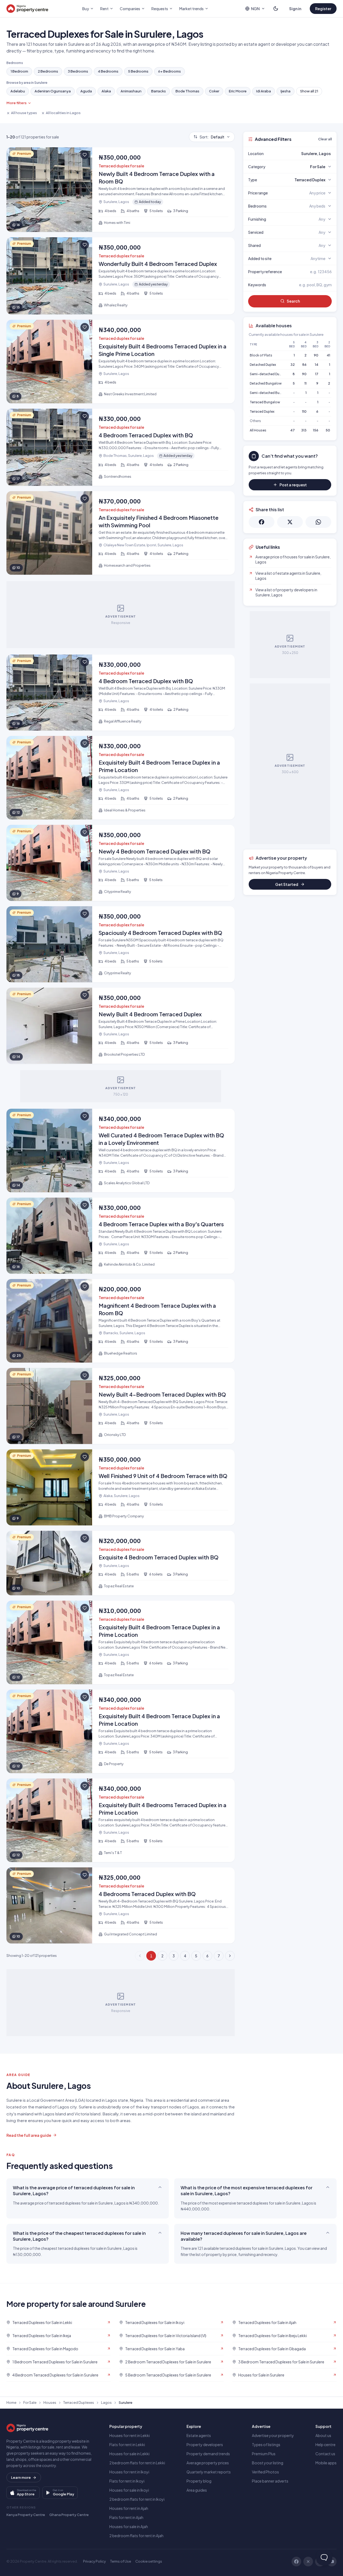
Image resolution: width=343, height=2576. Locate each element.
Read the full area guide (29, 2135)
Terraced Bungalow (265, 402)
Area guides (197, 2490)
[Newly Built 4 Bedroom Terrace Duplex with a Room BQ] (121, 190)
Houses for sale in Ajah (129, 2526)
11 (305, 383)
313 (304, 430)
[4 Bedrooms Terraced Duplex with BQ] (121, 1905)
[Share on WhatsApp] (318, 522)
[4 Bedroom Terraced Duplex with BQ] (121, 447)
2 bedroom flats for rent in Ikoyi (137, 2499)
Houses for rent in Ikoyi (129, 2472)
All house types (24, 113)
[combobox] (303, 153)
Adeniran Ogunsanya (53, 91)
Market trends (191, 9)
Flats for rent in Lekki (127, 2445)
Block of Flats (261, 355)
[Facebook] (296, 2562)
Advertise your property (273, 2435)
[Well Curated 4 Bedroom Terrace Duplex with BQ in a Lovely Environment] (121, 1150)
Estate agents (199, 2435)
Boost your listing (268, 2463)
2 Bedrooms (48, 71)
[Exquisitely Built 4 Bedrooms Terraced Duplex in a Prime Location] (121, 1820)
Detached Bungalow (266, 383)
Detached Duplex (263, 365)
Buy (86, 9)
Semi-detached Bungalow (271, 393)
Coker (214, 91)
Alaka (106, 91)
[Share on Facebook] (262, 522)
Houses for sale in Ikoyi (129, 2490)
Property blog (199, 2481)
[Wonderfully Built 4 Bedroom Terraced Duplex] (121, 276)
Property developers (205, 2445)
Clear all (325, 139)
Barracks (159, 91)
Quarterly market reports (209, 2472)
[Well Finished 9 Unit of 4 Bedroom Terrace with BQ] (121, 1487)
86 (304, 365)
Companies (130, 9)
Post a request (293, 485)
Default (212, 137)
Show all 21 (309, 91)
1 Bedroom (19, 71)
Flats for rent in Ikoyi (127, 2481)
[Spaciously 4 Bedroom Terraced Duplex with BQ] (121, 944)
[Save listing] (85, 155)
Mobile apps (326, 2463)
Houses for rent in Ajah (129, 2508)
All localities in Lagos (63, 113)
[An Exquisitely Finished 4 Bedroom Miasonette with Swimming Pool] (121, 533)
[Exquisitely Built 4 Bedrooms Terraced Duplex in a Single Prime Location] (121, 362)
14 (317, 365)
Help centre (325, 2445)
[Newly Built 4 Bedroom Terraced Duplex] (121, 1026)
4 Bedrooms (108, 71)
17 (317, 374)
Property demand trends (208, 2454)
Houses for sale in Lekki (129, 2454)
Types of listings (266, 2445)
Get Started (287, 884)
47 (292, 430)
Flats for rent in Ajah (126, 2517)
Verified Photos (265, 2472)
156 (316, 430)
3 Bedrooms (78, 71)
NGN (255, 9)
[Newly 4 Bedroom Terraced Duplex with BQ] (121, 863)
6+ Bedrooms (169, 71)
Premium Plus (264, 2454)
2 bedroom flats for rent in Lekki (137, 2463)
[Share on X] (290, 522)
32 (293, 365)
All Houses (258, 430)
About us (323, 2435)
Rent (104, 9)
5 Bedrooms (138, 71)
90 (316, 355)
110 (304, 411)
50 (328, 430)
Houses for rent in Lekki (130, 2435)
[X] (308, 2562)
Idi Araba (264, 91)
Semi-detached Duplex (268, 374)
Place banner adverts (270, 2481)
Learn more (21, 2477)
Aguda (86, 91)
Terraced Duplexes (79, 2402)
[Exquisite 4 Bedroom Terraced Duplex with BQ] (121, 1563)
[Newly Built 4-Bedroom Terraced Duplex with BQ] (121, 1406)
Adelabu (18, 91)
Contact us (325, 2454)
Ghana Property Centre (69, 2515)
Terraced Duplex (262, 411)
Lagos (106, 2402)
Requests (160, 9)
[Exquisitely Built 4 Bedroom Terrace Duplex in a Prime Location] (121, 778)
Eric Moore (238, 91)
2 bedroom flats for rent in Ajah (136, 2536)
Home (11, 2402)
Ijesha (286, 91)
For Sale (30, 2402)
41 (328, 355)
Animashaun (131, 91)
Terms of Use (121, 2561)
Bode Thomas (187, 91)
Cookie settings (149, 2561)
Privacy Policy (94, 2561)
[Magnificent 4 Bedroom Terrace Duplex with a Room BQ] (121, 1321)
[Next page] (230, 1956)
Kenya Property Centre (26, 2515)
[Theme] (276, 9)
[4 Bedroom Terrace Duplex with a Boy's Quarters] (121, 1236)
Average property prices (208, 2463)
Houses (50, 2402)
